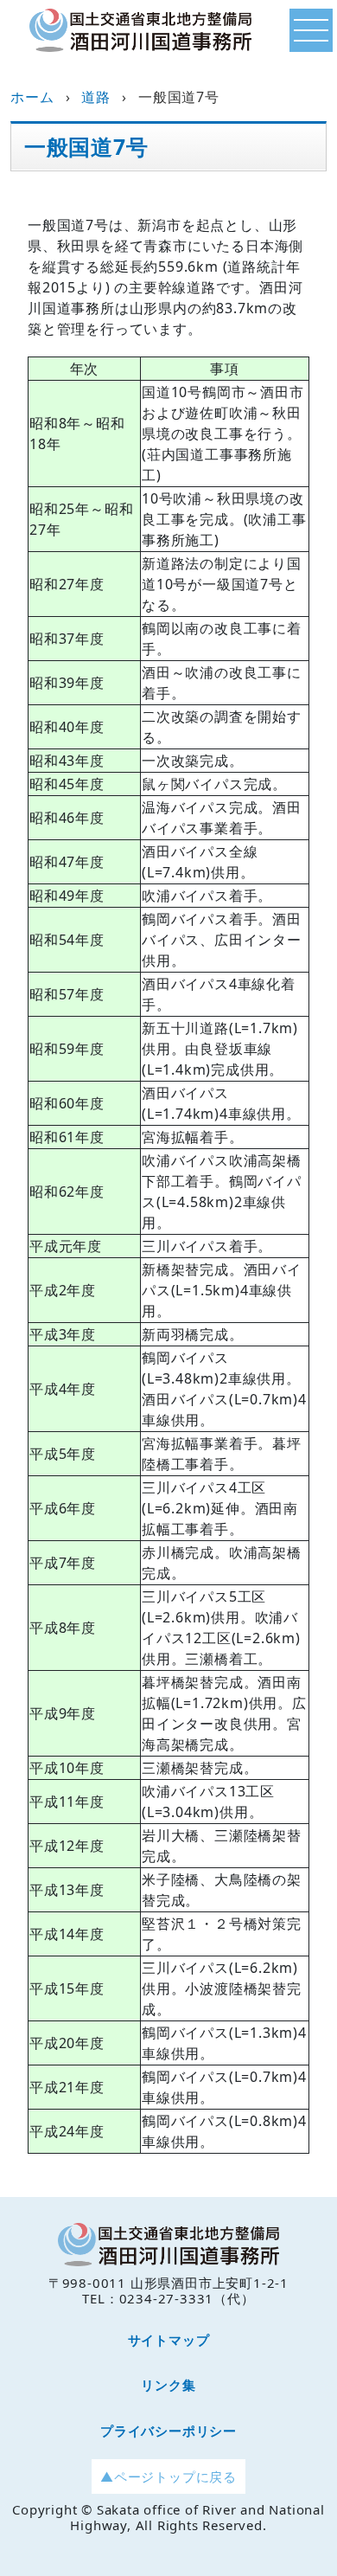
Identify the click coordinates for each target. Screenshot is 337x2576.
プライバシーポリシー (168, 2431)
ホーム (32, 97)
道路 (96, 97)
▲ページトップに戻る (168, 2476)
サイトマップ (169, 2340)
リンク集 (168, 2385)
